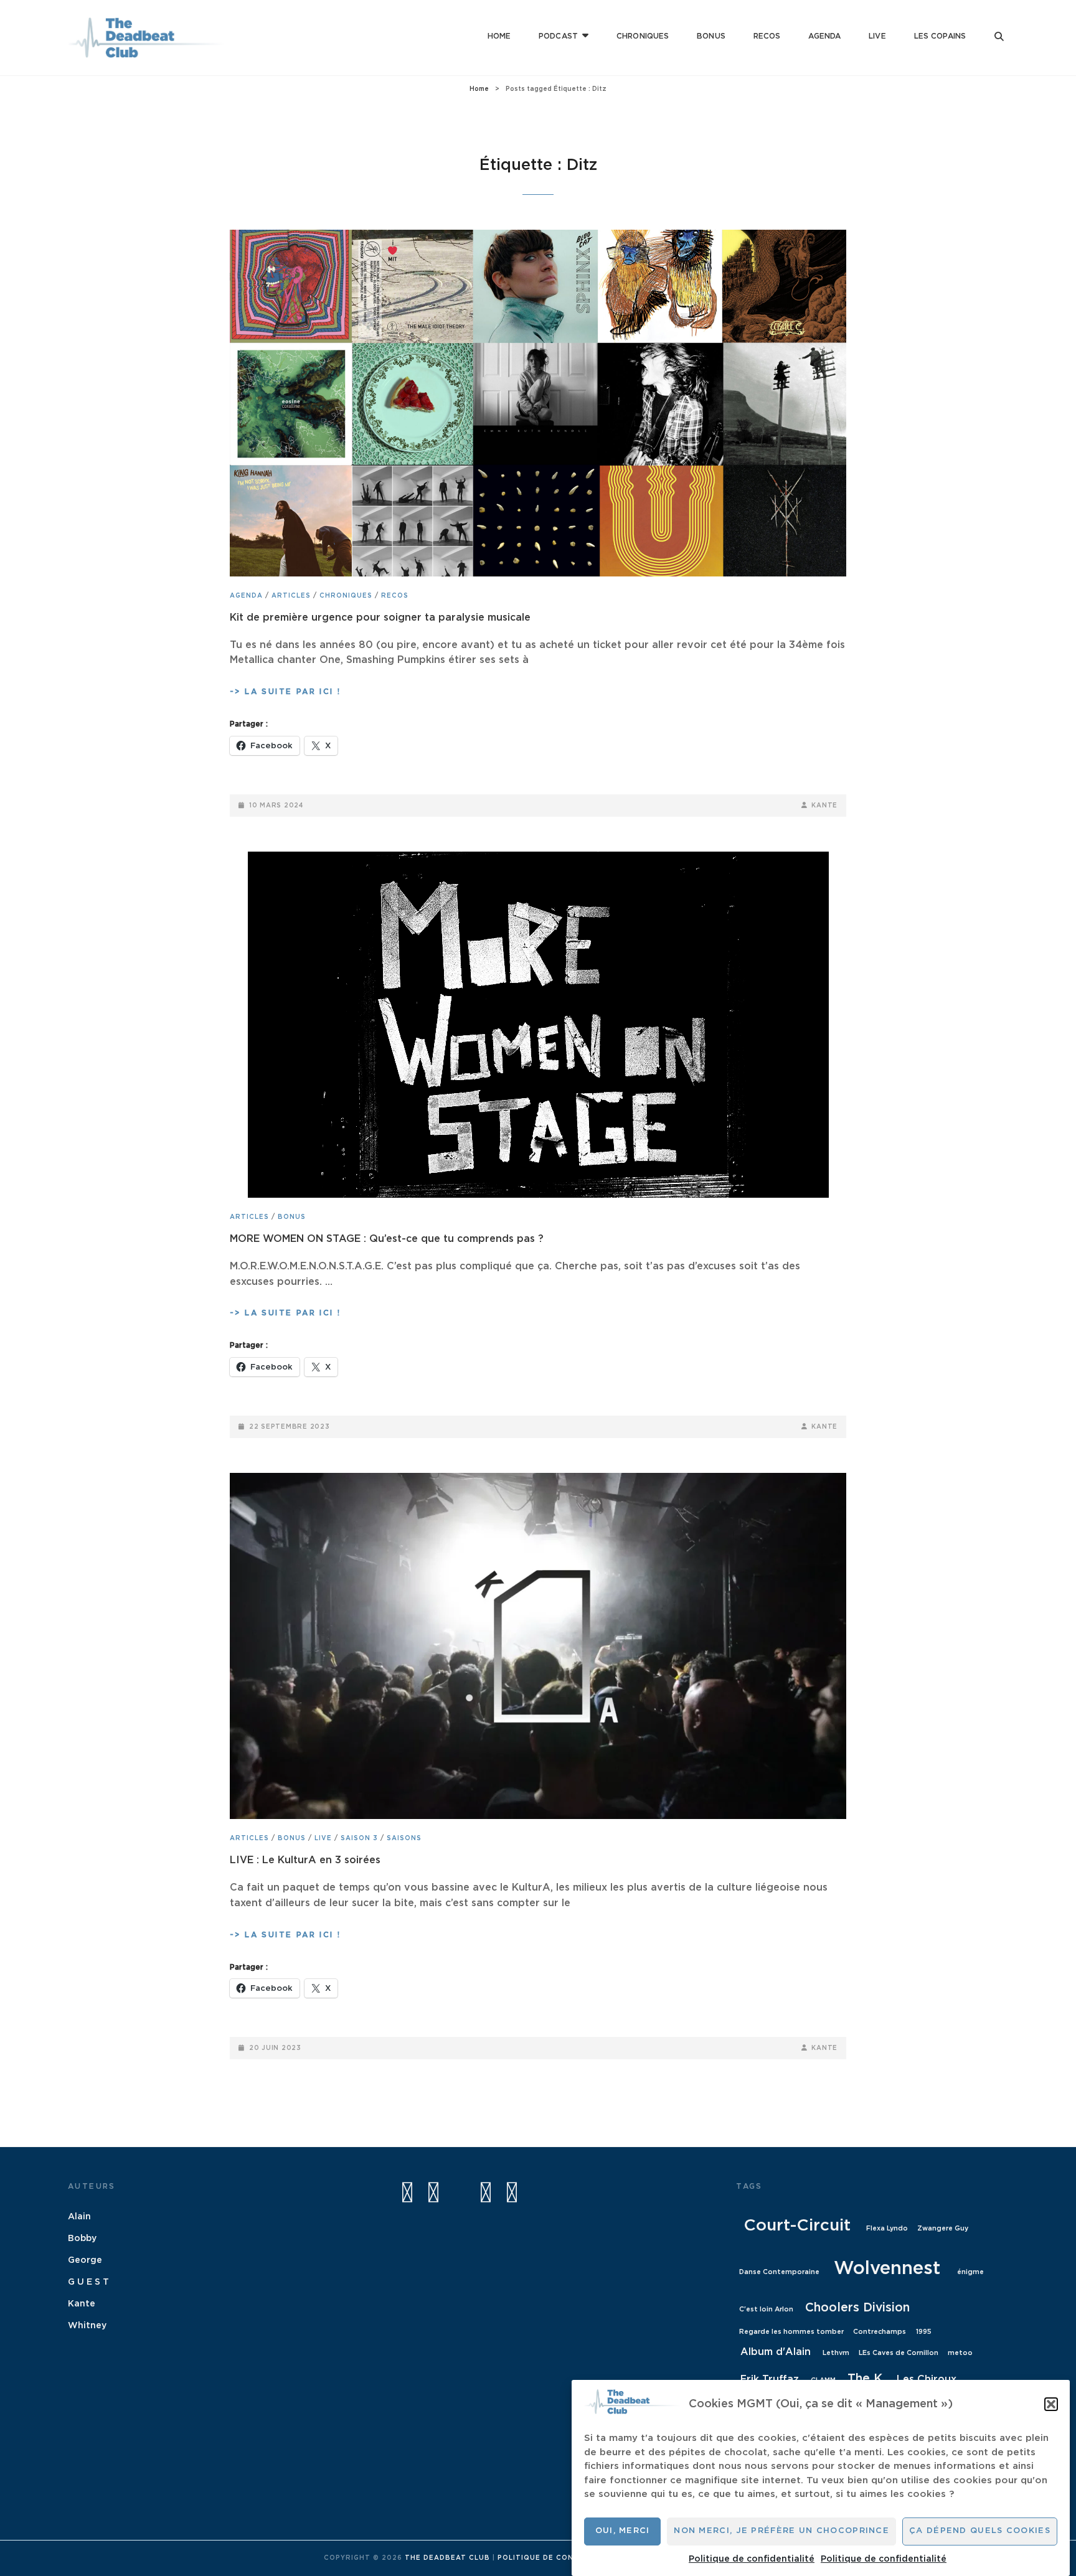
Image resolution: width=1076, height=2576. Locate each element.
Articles (291, 596)
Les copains (940, 36)
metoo (960, 2353)
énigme (970, 2272)
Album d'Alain (776, 2352)
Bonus (711, 36)
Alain (79, 2217)
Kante (824, 806)
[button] (1051, 2404)
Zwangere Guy (943, 2228)
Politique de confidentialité (752, 2559)
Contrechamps (880, 2332)
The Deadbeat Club (447, 2558)
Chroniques (643, 36)
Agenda (824, 36)
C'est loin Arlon (766, 2309)
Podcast (558, 36)
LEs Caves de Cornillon (899, 2353)
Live (877, 36)
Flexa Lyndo (887, 2228)
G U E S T (88, 2282)
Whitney (87, 2326)
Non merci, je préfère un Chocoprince (781, 2531)
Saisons (404, 1838)
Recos (767, 36)
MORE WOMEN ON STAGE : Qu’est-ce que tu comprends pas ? (387, 1239)
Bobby (82, 2239)
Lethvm (836, 2353)
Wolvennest (887, 2269)
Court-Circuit (797, 2226)
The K (865, 2379)
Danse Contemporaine (779, 2272)
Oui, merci (623, 2531)
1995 (924, 2332)
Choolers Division (857, 2308)
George (85, 2260)
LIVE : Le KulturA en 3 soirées (305, 1860)
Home (499, 36)
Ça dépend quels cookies (980, 2531)
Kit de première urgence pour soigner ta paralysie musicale (380, 618)
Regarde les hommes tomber (791, 2332)
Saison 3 (359, 1838)
